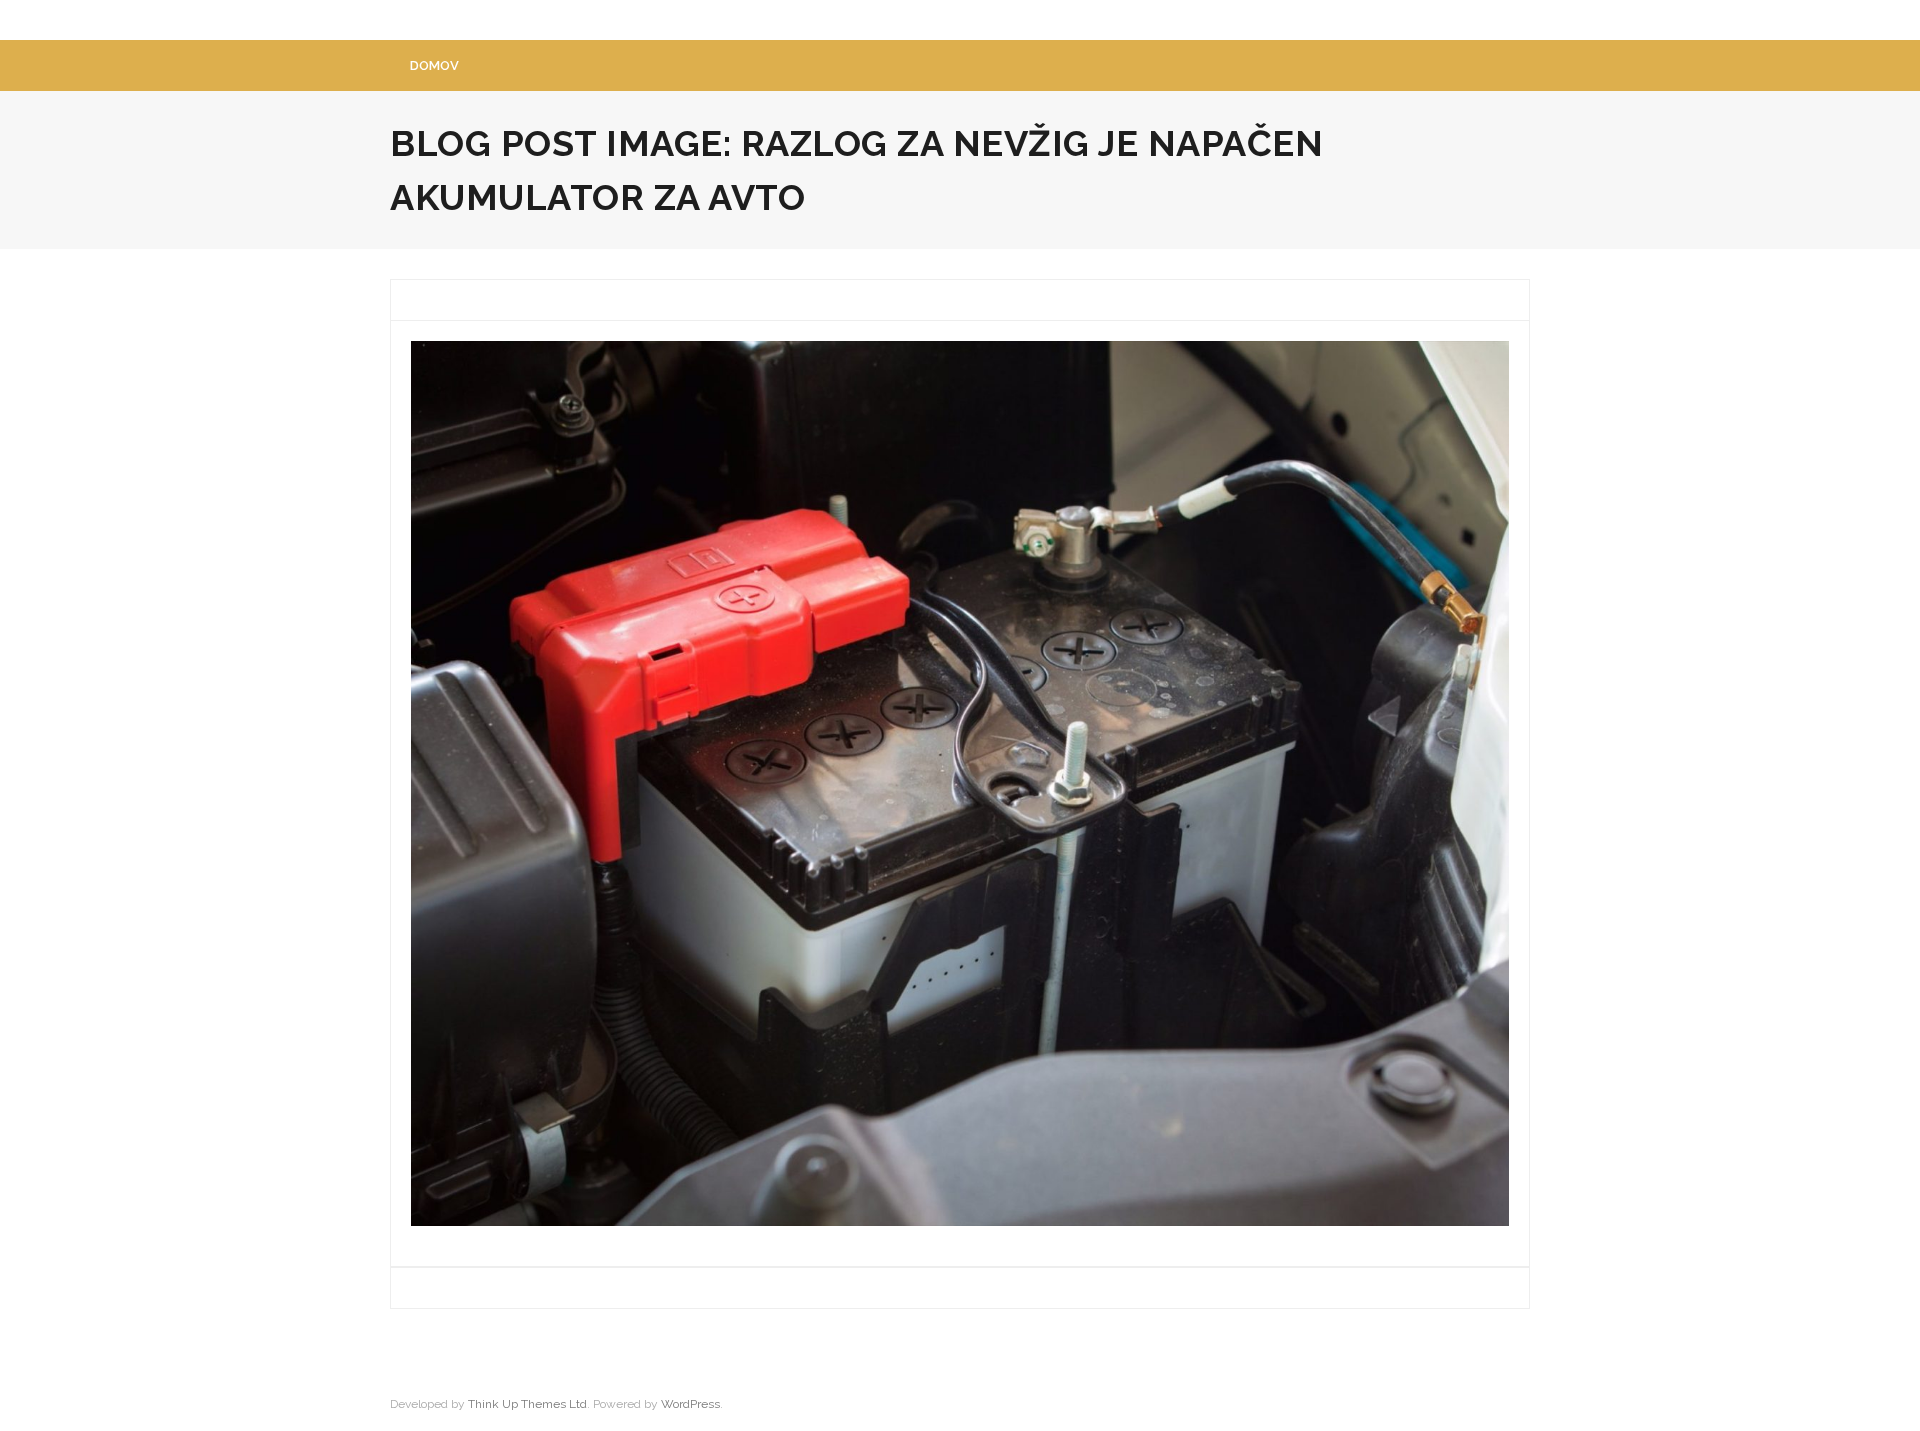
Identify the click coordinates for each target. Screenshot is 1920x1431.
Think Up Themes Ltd (527, 1404)
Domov (434, 65)
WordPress (690, 1404)
